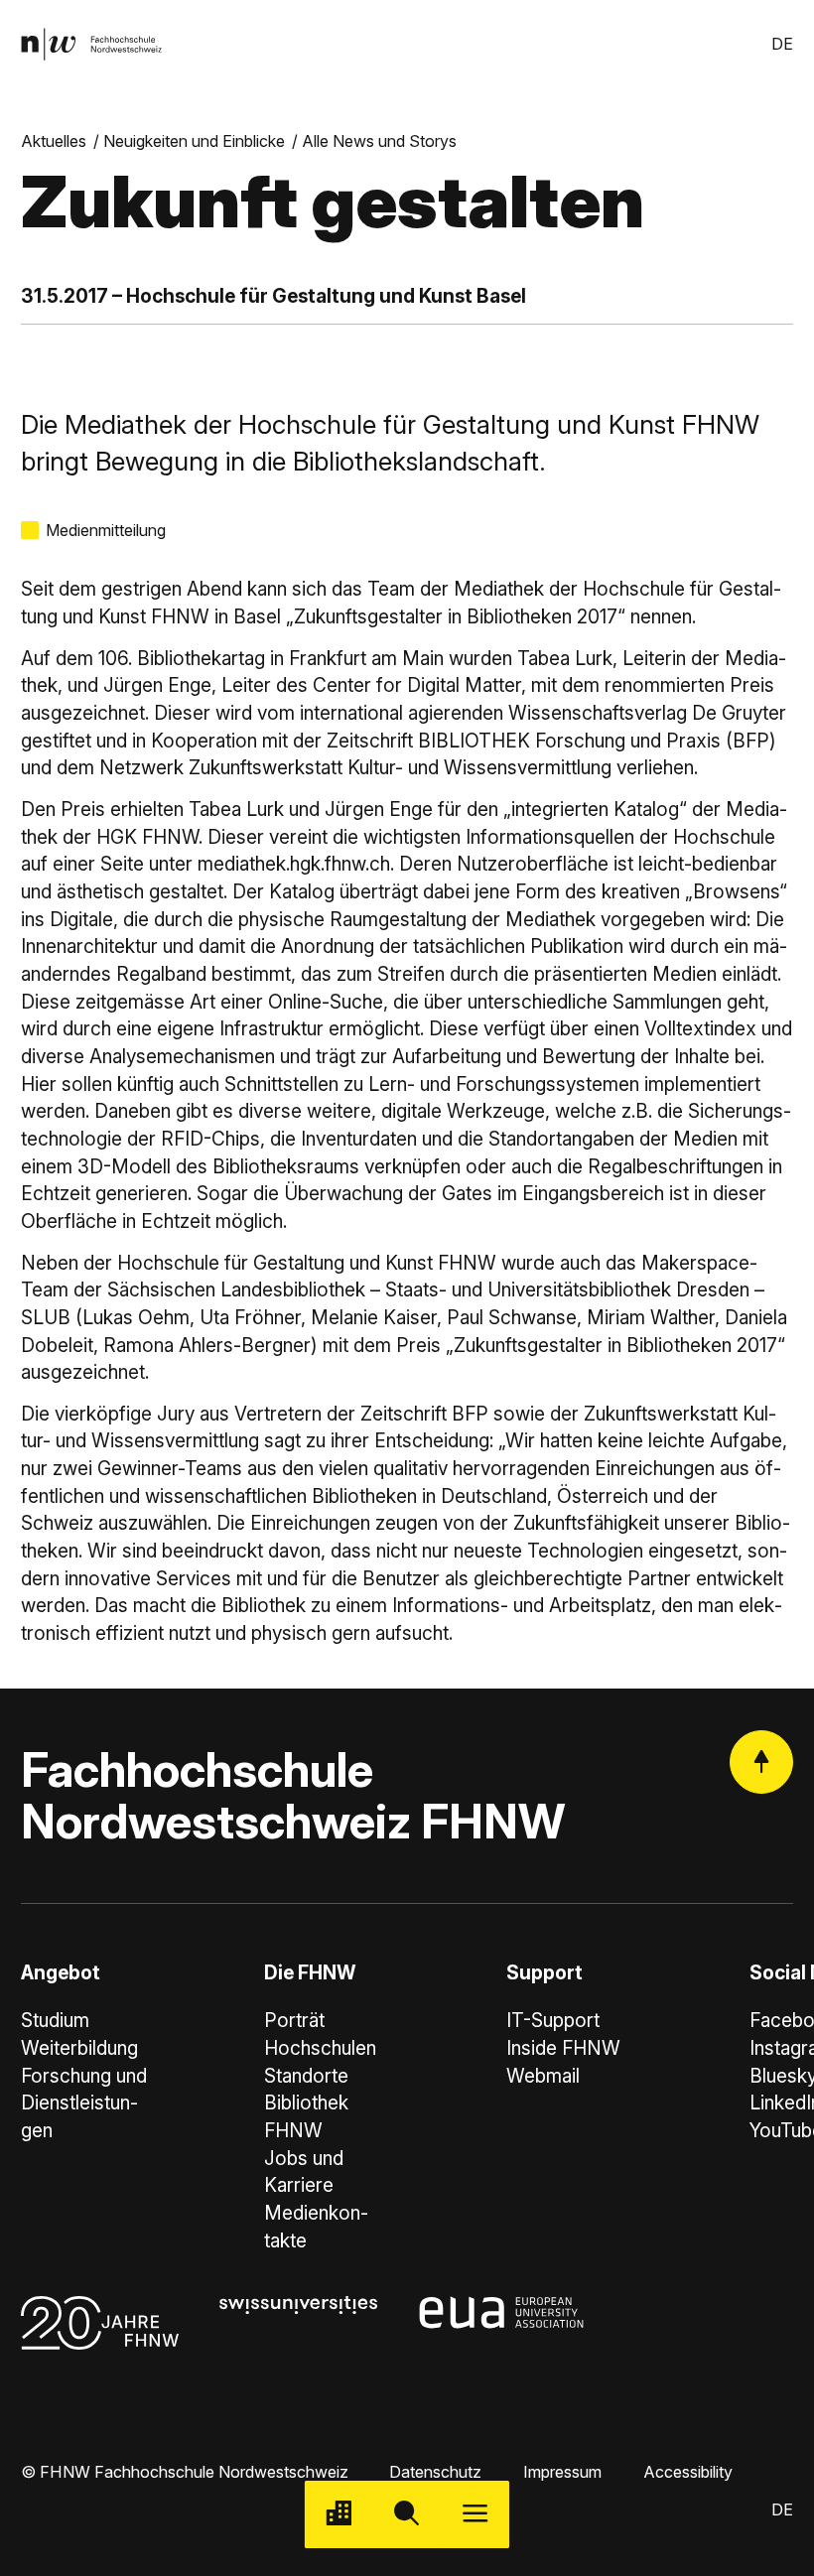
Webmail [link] (543, 2076)
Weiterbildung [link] (79, 2048)
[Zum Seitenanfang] (761, 1762)
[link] (91, 44)
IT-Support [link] (553, 2021)
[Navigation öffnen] (475, 2515)
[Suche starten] (407, 2515)
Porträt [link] (294, 2021)
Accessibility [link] (688, 2472)
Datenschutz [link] (435, 2472)
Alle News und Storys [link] (379, 141)
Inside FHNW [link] (563, 2048)
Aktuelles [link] (54, 141)
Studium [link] (55, 2021)
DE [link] (782, 44)
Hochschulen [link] (320, 2048)
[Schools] (339, 2515)
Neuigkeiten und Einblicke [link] (194, 141)
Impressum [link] (562, 2472)
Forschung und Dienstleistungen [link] (84, 2103)
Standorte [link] (306, 2076)
